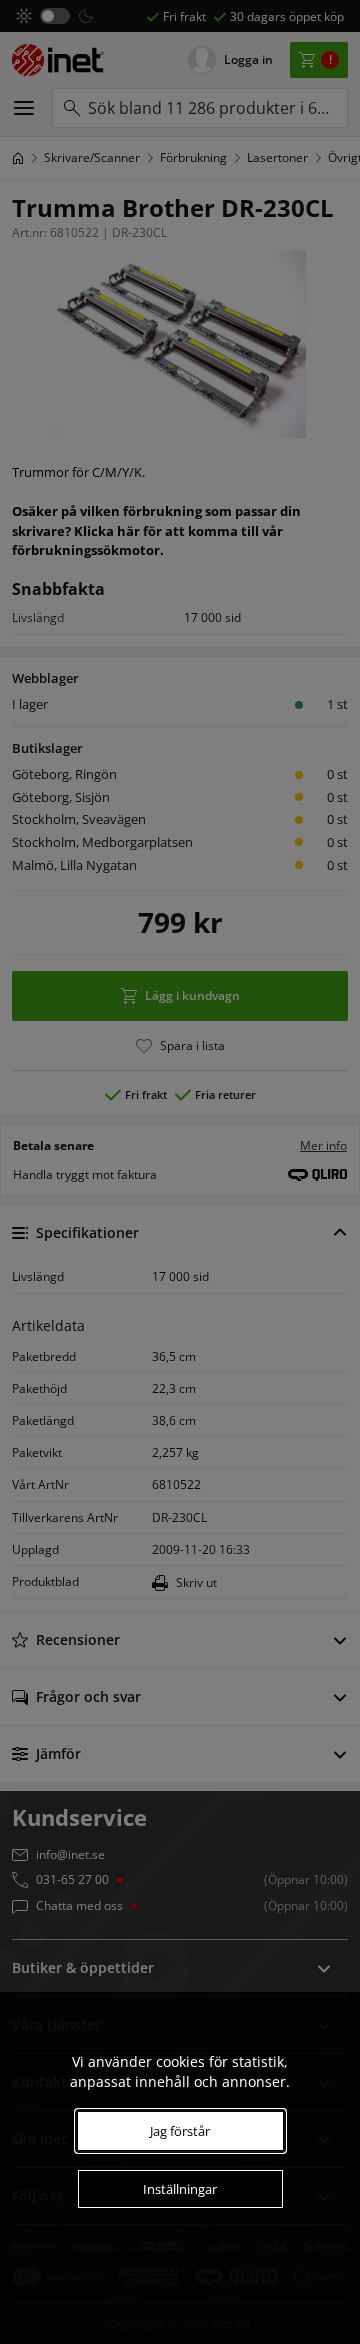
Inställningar (180, 2189)
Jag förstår (180, 2131)
